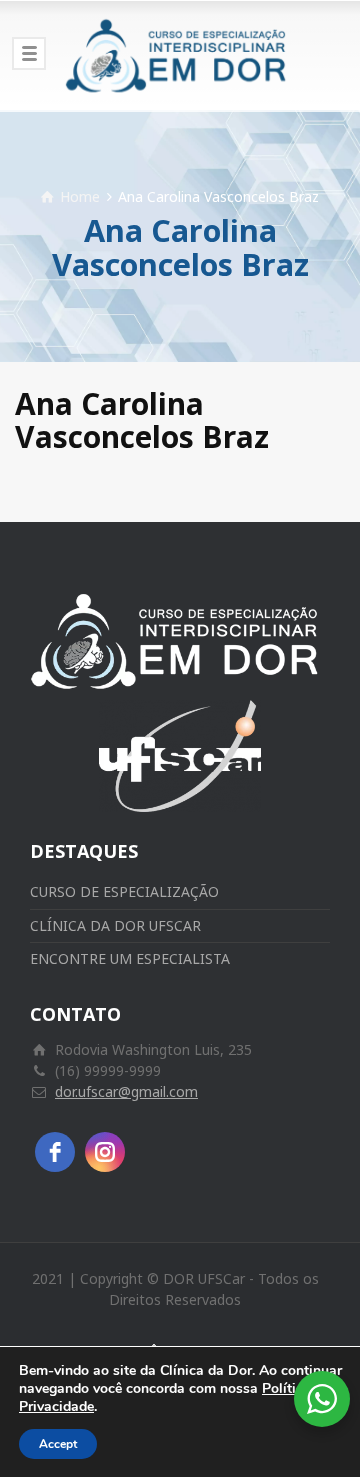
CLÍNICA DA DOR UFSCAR (115, 925)
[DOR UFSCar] (180, 55)
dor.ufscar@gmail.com (126, 1091)
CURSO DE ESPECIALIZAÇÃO (124, 891)
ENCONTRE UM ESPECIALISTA (130, 958)
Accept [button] (58, 1444)
